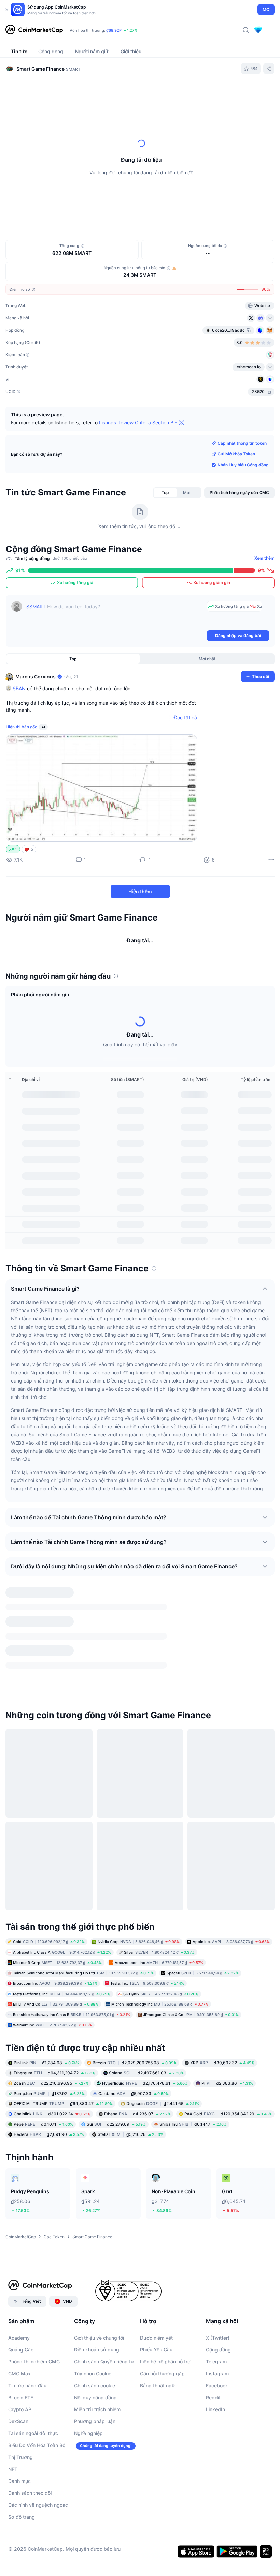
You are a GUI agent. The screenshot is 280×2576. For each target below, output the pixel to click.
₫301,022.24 (52, 2035)
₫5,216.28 (130, 2055)
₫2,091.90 (49, 2055)
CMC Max (19, 2294)
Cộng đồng (218, 2270)
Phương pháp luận (95, 2342)
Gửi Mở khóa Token (236, 454)
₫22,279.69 (116, 2045)
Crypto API (20, 2330)
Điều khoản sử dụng (97, 2270)
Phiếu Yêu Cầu (156, 2270)
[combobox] (162, 93)
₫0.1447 (193, 2045)
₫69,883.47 (63, 2024)
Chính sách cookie (95, 2306)
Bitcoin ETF (21, 2318)
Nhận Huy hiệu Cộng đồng (243, 465)
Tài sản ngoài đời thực (33, 2354)
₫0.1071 (43, 2045)
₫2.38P (132, 30)
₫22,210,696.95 (51, 2004)
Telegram (216, 2282)
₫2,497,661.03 (146, 1994)
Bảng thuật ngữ (157, 2306)
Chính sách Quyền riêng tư (104, 2282)
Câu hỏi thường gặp (162, 2294)
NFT (13, 2390)
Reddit (213, 2318)
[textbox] (115, 615)
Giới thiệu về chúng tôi (99, 2259)
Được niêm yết (156, 2259)
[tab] (51, 93)
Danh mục (19, 2402)
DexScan (18, 2342)
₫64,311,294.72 (54, 1994)
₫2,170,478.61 (145, 2004)
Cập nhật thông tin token (242, 443)
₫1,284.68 (46, 1984)
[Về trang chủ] (34, 30)
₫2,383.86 (227, 2004)
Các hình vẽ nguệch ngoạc (38, 2426)
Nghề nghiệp (88, 2354)
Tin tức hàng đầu (27, 2306)
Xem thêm (264, 558)
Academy (19, 2259)
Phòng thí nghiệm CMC (34, 2282)
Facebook (217, 2306)
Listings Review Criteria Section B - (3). (143, 423)
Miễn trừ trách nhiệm (97, 2330)
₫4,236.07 (137, 2035)
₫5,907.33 (134, 2014)
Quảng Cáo (21, 2270)
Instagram (217, 2294)
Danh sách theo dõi (30, 2414)
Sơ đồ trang (22, 2438)
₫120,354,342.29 (228, 2035)
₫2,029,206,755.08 (135, 1984)
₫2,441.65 (163, 2024)
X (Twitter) (218, 2259)
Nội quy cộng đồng (95, 2318)
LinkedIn (215, 2330)
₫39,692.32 (222, 1984)
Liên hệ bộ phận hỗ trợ (165, 2282)
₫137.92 (49, 2014)
